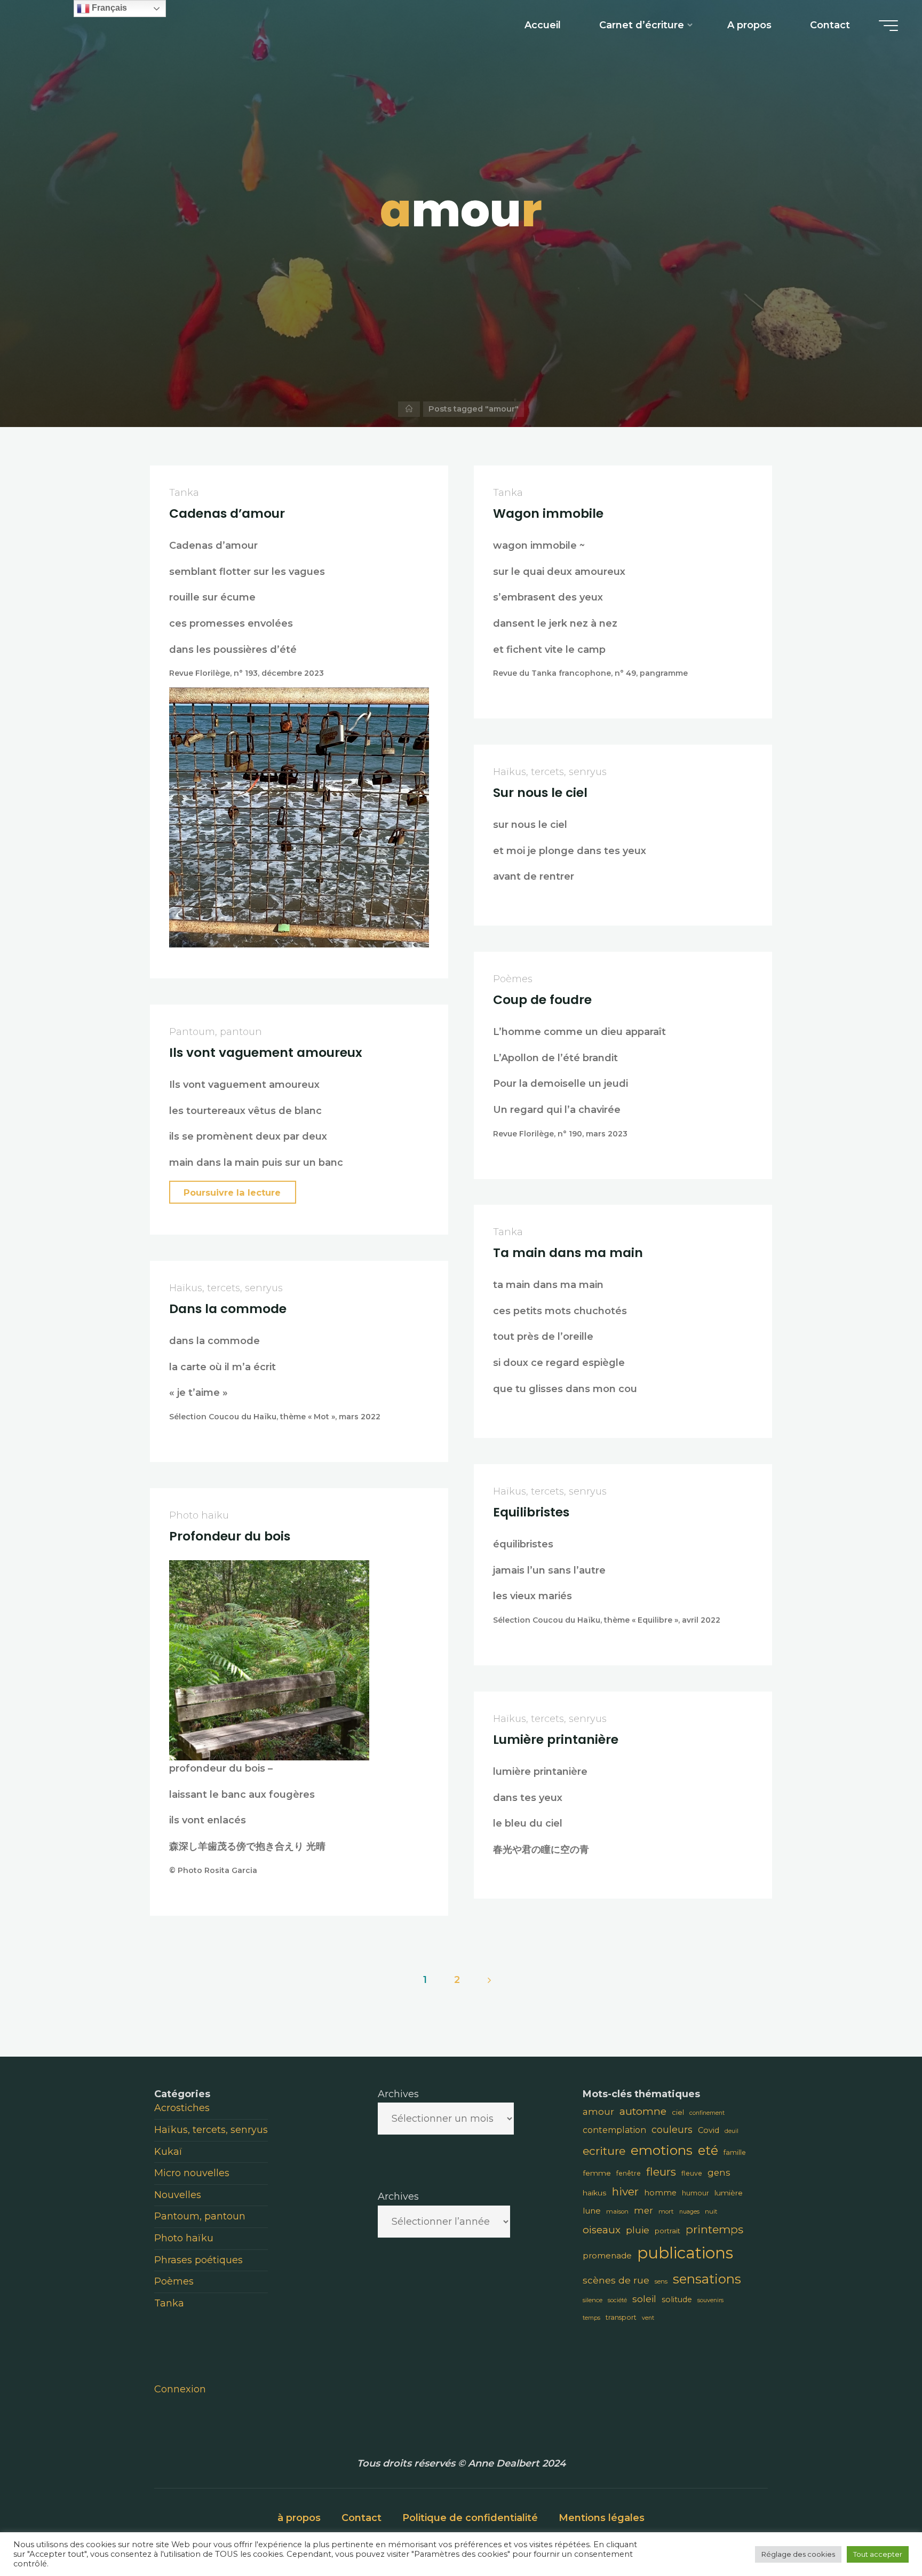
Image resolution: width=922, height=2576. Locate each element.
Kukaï (168, 2152)
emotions (662, 2150)
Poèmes (513, 979)
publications (685, 2253)
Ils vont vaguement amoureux (266, 1052)
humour (696, 2193)
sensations (707, 2279)
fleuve (692, 2173)
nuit (711, 2211)
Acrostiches (182, 2108)
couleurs (672, 2129)
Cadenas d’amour (227, 513)
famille (735, 2152)
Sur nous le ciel (540, 792)
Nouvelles (178, 2195)
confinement (707, 2113)
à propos (299, 2518)
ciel (678, 2112)
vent (648, 2318)
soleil (644, 2299)
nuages (689, 2212)
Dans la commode (228, 1308)
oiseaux (602, 2230)
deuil (732, 2131)
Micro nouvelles (192, 2173)
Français (108, 8)
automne (643, 2111)
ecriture (604, 2151)
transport (621, 2317)
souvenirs (710, 2300)
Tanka (184, 493)
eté (708, 2150)
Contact (361, 2518)
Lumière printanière (556, 1739)
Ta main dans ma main (568, 1253)
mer (643, 2210)
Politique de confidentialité (470, 2518)
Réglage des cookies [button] (798, 2554)
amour (598, 2112)
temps (591, 2318)
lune (592, 2211)
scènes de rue (616, 2280)
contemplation (614, 2130)
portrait (667, 2231)
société (617, 2300)
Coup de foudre (542, 999)
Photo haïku (199, 1515)
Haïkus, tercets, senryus (550, 772)
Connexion (180, 2389)
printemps (714, 2229)
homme (660, 2193)
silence (593, 2300)
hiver (625, 2191)
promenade (607, 2255)
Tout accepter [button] (878, 2554)
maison (617, 2211)
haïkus (595, 2193)
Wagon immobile (548, 513)
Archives (398, 2094)
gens (719, 2172)
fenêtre (629, 2173)
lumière (729, 2193)
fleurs (661, 2172)
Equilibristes (531, 1511)
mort (666, 2211)
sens (661, 2281)
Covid (709, 2130)
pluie (638, 2230)
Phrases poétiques (198, 2260)
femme (597, 2173)
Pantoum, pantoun (216, 1032)
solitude (677, 2300)
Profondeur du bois (230, 1535)
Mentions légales (602, 2518)
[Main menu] (888, 26)
